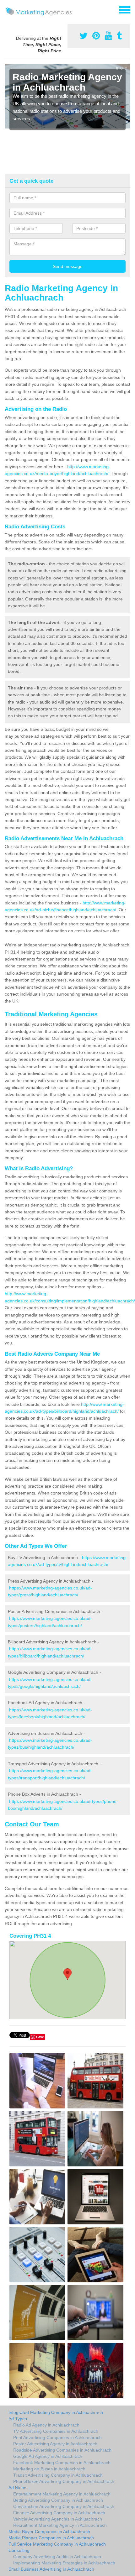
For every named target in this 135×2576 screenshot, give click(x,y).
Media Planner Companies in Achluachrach (51, 2538)
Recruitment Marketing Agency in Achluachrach (60, 2525)
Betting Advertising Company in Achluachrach (58, 2500)
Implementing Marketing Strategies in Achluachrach (64, 2563)
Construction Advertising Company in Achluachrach (64, 2506)
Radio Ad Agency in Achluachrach (46, 2425)
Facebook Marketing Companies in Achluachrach (62, 2463)
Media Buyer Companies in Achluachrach (49, 2531)
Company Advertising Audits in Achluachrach (57, 2557)
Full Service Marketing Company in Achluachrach (57, 2544)
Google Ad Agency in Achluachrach (48, 2456)
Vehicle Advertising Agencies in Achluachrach (58, 2519)
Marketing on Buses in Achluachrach (49, 2469)
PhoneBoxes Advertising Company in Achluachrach (64, 2481)
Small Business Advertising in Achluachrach (51, 2569)
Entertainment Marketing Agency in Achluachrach (62, 2494)
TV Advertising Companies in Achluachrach (56, 2431)
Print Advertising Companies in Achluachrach (57, 2437)
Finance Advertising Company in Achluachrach (59, 2513)
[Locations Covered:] (8, 9)
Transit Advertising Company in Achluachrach (58, 2475)
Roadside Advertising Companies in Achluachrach (62, 2450)
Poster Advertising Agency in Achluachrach (55, 2444)
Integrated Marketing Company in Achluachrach (56, 2412)
